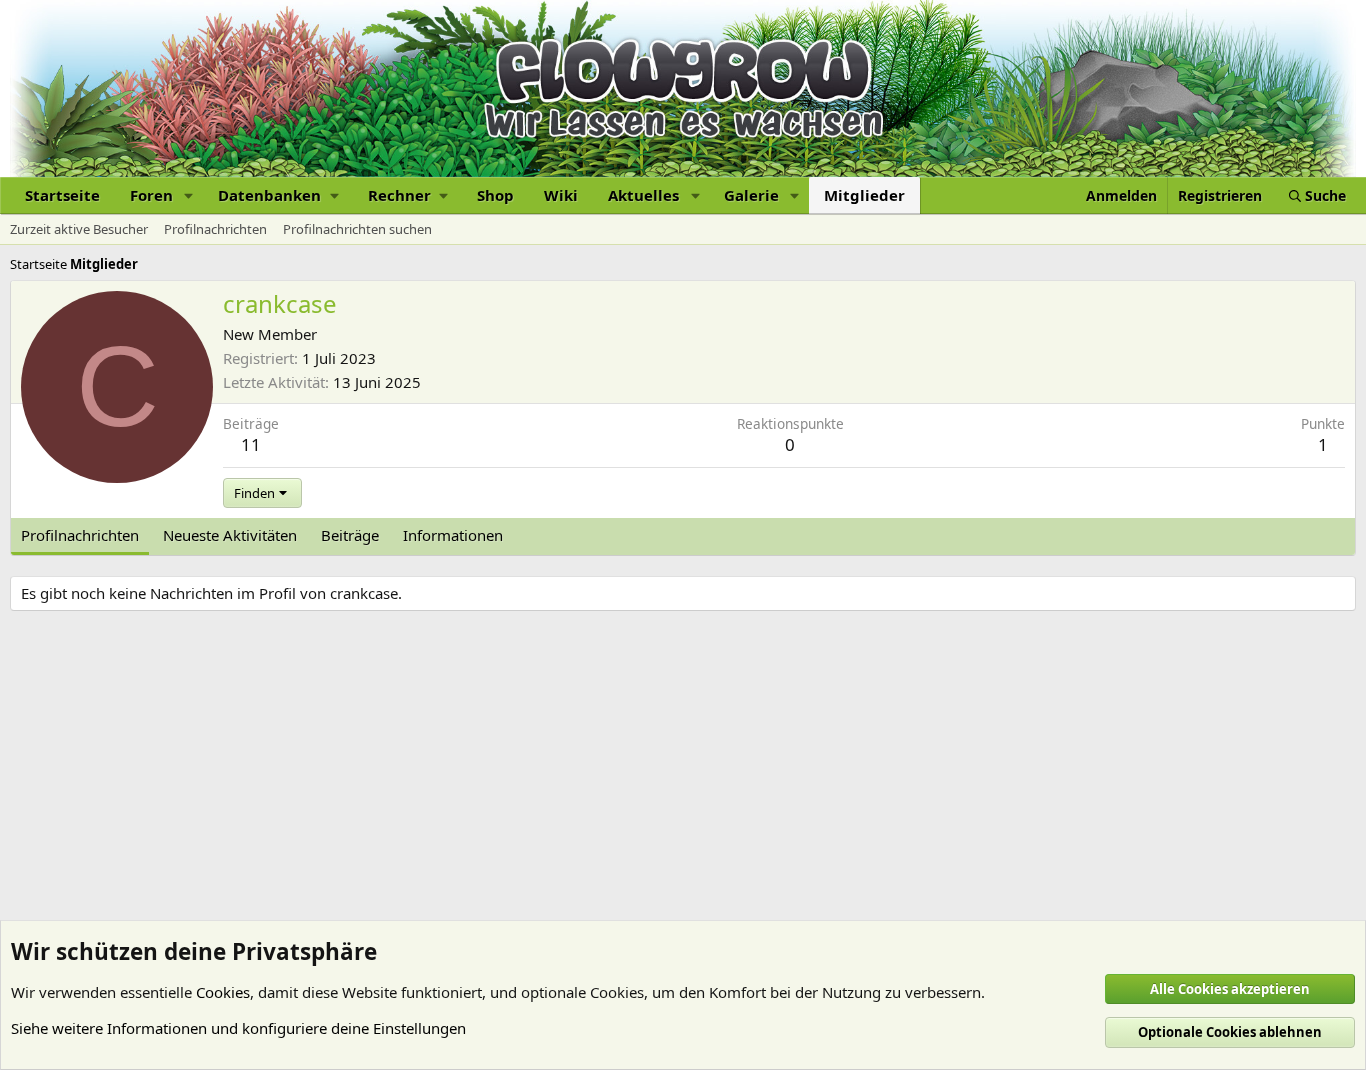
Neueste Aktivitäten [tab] (230, 535)
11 (251, 444)
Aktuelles (643, 195)
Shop (495, 195)
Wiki (561, 195)
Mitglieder (864, 195)
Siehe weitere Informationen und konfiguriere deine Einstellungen (238, 1028)
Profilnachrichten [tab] (80, 535)
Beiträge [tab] (350, 535)
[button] (189, 195)
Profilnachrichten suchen (357, 229)
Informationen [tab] (453, 535)
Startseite (62, 195)
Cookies (223, 992)
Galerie (751, 195)
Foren (151, 195)
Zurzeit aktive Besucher (79, 229)
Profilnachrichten (215, 229)
